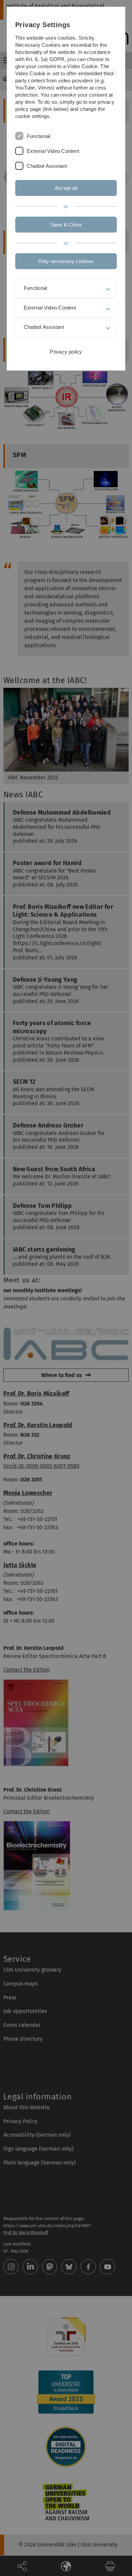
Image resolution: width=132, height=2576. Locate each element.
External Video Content (53, 151)
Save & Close (66, 225)
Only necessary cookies (66, 261)
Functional (38, 136)
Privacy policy (66, 352)
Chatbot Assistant (47, 166)
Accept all (66, 188)
